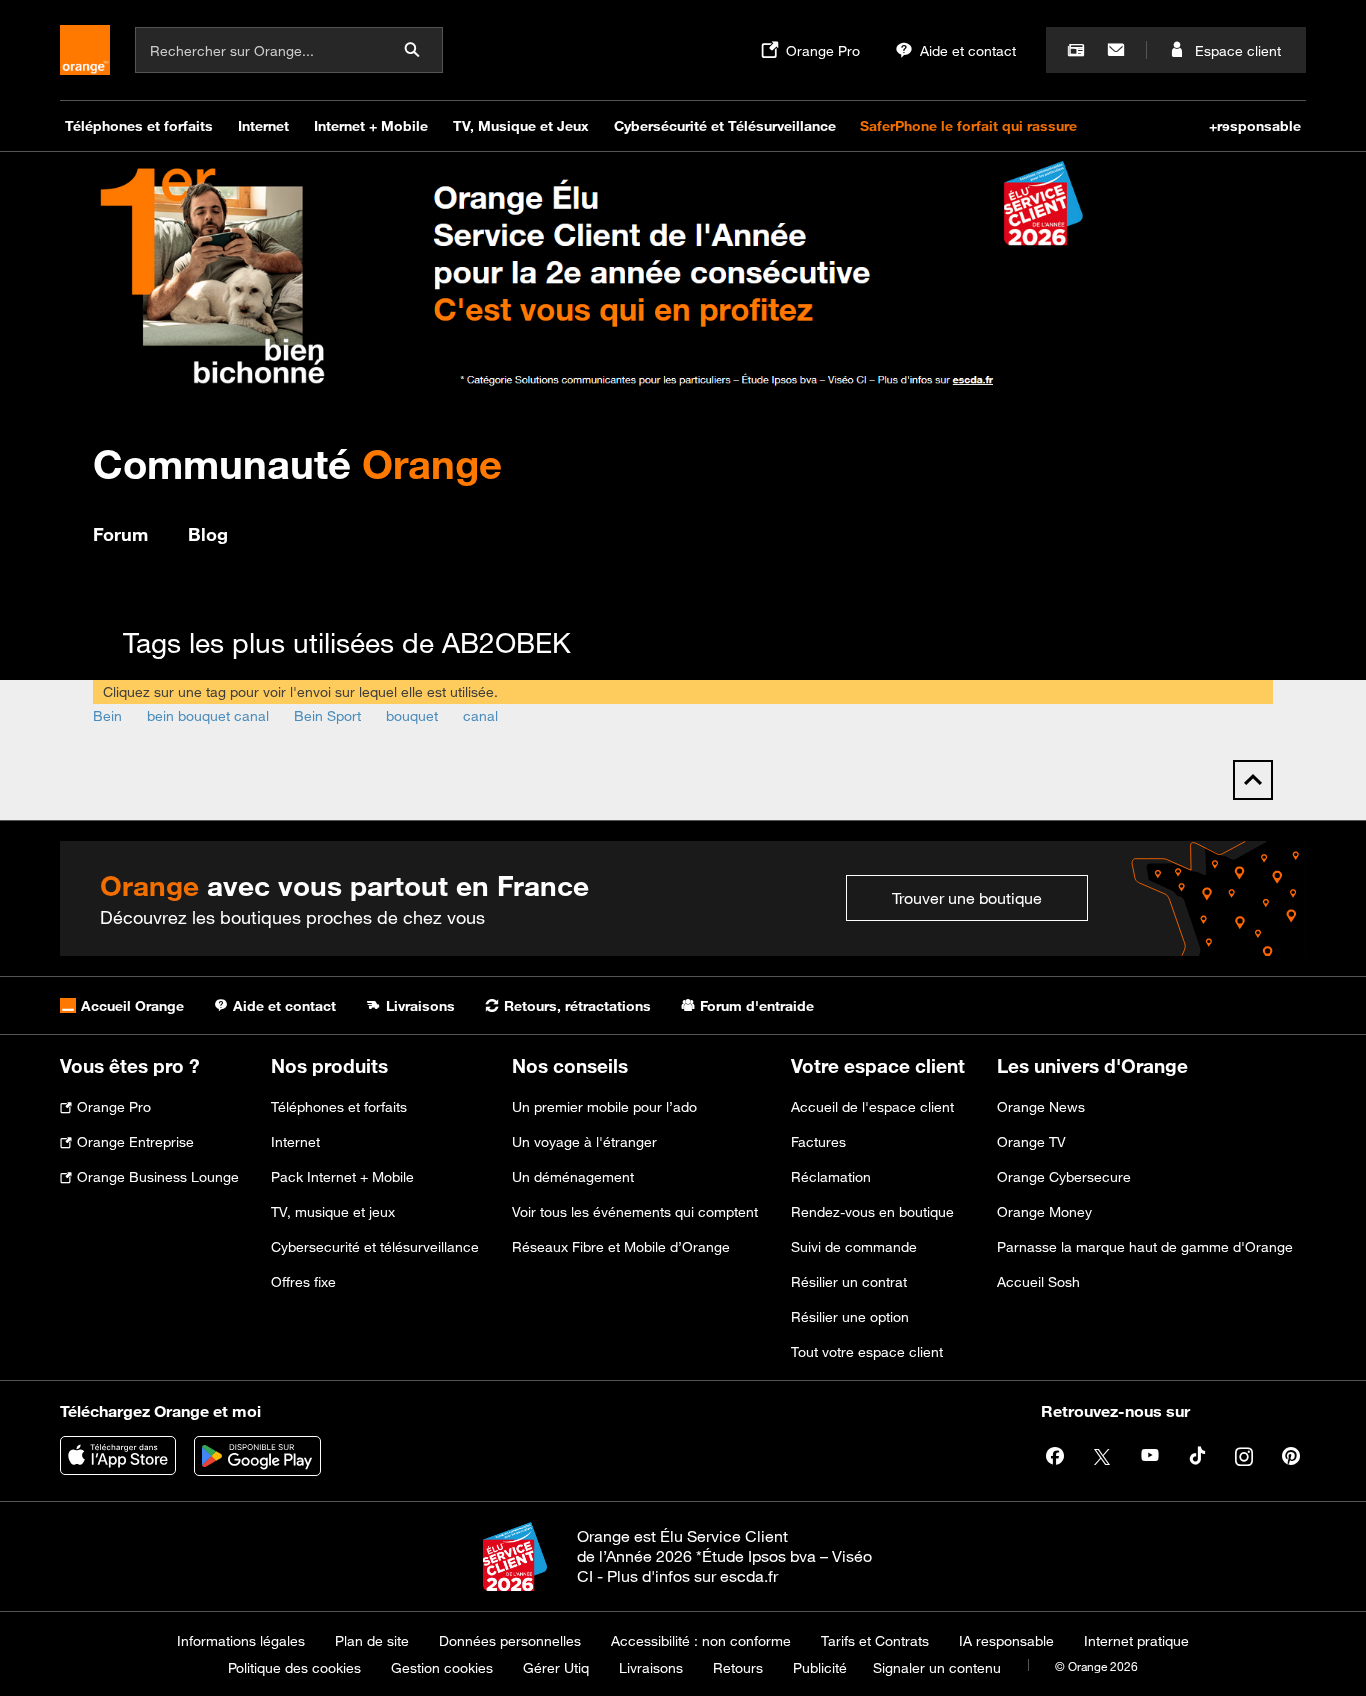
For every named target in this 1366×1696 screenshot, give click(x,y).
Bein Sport (327, 716)
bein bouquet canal (208, 716)
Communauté (297, 463)
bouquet (412, 716)
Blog (208, 534)
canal (480, 716)
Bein (107, 716)
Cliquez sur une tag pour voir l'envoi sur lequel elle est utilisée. (300, 692)
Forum (120, 534)
